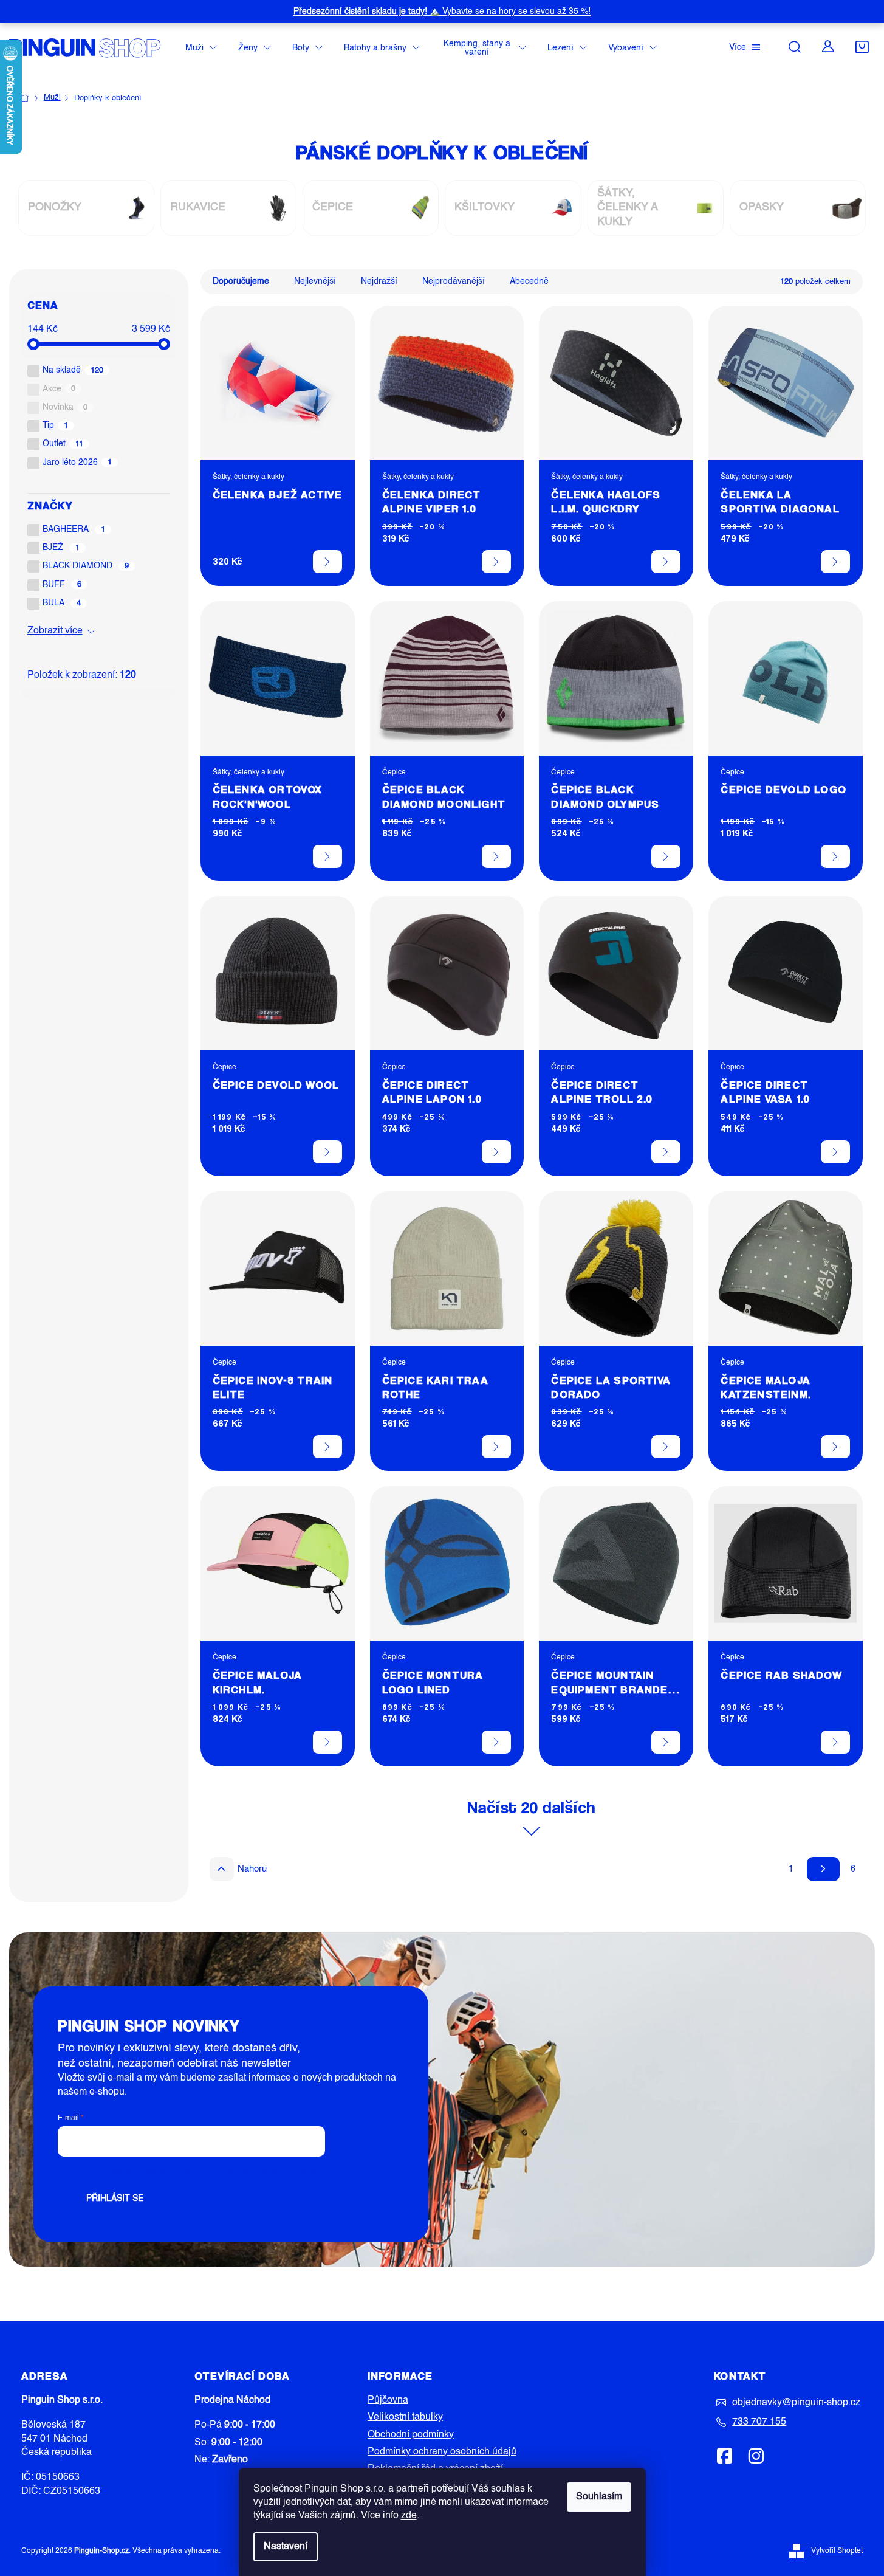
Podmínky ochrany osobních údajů (442, 2452)
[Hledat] (795, 47)
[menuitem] (201, 48)
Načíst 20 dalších (531, 1807)
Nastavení (286, 2547)
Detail (327, 562)
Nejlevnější (315, 281)
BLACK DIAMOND (86, 566)
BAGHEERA (74, 529)
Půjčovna (388, 2400)
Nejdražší (379, 281)
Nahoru (252, 1869)
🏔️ (442, 12)
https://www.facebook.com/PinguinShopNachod (725, 2456)
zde (409, 2516)
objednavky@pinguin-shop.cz (796, 2403)
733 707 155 (759, 2422)
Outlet (63, 444)
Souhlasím (599, 2497)
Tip (56, 425)
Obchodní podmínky (411, 2435)
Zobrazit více (55, 631)
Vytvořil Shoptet (837, 2551)
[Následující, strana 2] (823, 1869)
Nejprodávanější (454, 281)
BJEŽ (61, 548)
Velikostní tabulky (405, 2417)
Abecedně (529, 281)
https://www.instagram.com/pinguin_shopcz (756, 2456)
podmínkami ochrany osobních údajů (247, 2171)
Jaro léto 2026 (77, 463)
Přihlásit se (115, 2199)
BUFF (62, 585)
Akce (59, 389)
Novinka (65, 407)
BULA (62, 603)
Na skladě (73, 370)
